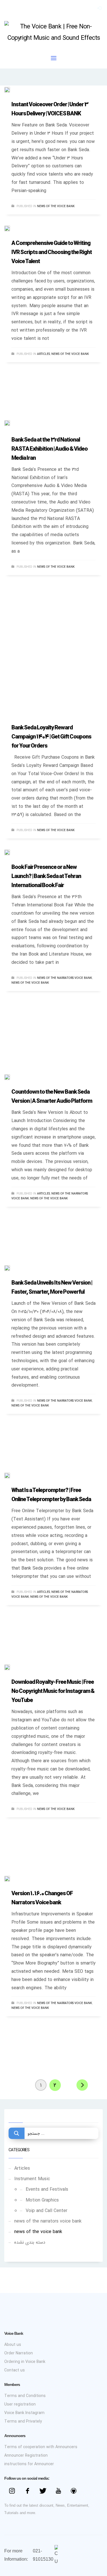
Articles (44, 354)
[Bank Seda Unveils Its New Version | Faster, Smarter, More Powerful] (11, 1268)
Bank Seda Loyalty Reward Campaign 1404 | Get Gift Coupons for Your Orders (51, 737)
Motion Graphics (42, 2200)
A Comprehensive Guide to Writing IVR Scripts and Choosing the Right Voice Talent (52, 253)
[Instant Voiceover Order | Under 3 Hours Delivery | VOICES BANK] (11, 90)
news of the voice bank (56, 206)
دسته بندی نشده (30, 2242)
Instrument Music (32, 2179)
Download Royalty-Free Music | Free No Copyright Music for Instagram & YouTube (53, 1691)
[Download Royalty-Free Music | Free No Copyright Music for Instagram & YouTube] (11, 1667)
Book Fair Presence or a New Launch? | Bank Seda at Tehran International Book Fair (46, 877)
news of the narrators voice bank (64, 978)
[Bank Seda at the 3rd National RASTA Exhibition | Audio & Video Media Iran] (11, 425)
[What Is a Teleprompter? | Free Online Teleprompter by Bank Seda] (11, 1475)
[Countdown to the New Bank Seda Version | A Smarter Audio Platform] (11, 1077)
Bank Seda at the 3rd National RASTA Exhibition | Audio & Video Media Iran (50, 449)
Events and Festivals (47, 2189)
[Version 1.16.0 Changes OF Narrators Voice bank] (11, 1878)
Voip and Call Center (47, 2211)
